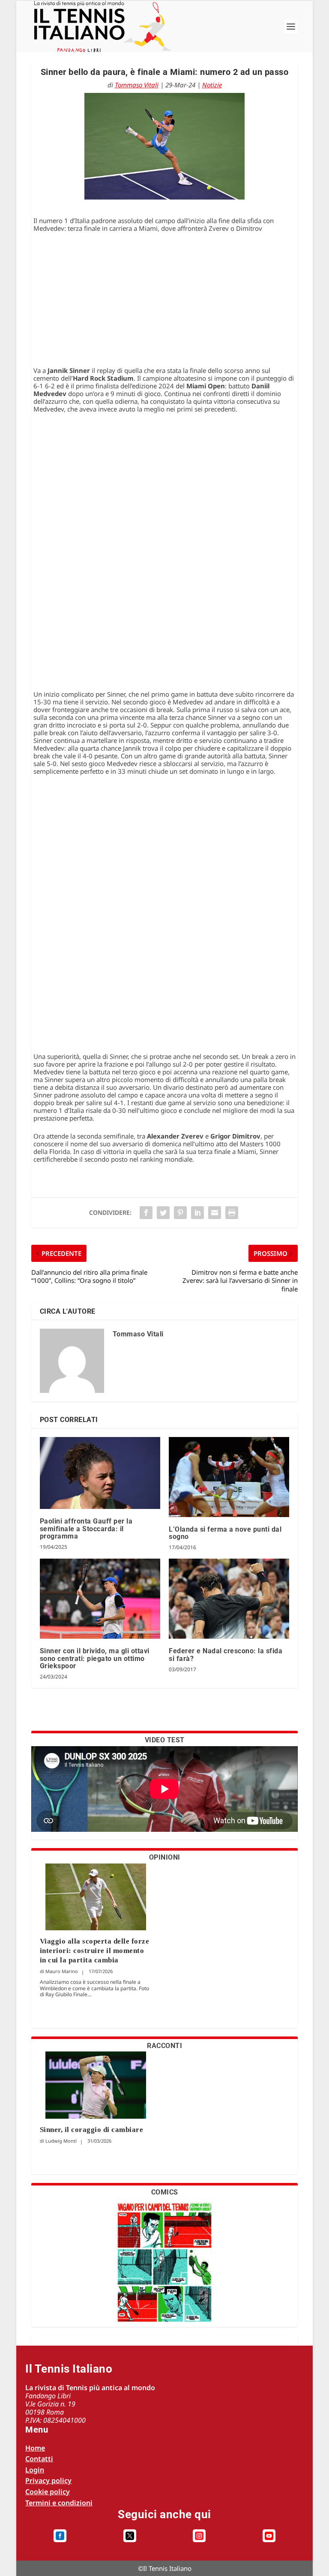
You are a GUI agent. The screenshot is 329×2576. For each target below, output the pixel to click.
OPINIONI (165, 1857)
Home (35, 2448)
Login (35, 2470)
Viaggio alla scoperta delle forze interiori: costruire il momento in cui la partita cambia (95, 1951)
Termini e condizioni (59, 2503)
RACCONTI (164, 2046)
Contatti (39, 2459)
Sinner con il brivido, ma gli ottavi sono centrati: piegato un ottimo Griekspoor (95, 1658)
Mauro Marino (62, 1971)
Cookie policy (48, 2492)
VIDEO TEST (165, 1740)
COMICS (165, 2192)
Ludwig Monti (61, 2141)
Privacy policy (48, 2481)
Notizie (212, 85)
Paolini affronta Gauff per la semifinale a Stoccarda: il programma (86, 1529)
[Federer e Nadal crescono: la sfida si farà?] (229, 1599)
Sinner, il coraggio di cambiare (92, 2130)
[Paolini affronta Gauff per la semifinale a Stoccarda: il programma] (100, 1473)
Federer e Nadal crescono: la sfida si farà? (226, 1655)
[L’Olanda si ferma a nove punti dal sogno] (229, 1477)
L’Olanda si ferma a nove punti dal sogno (225, 1533)
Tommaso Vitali (137, 85)
